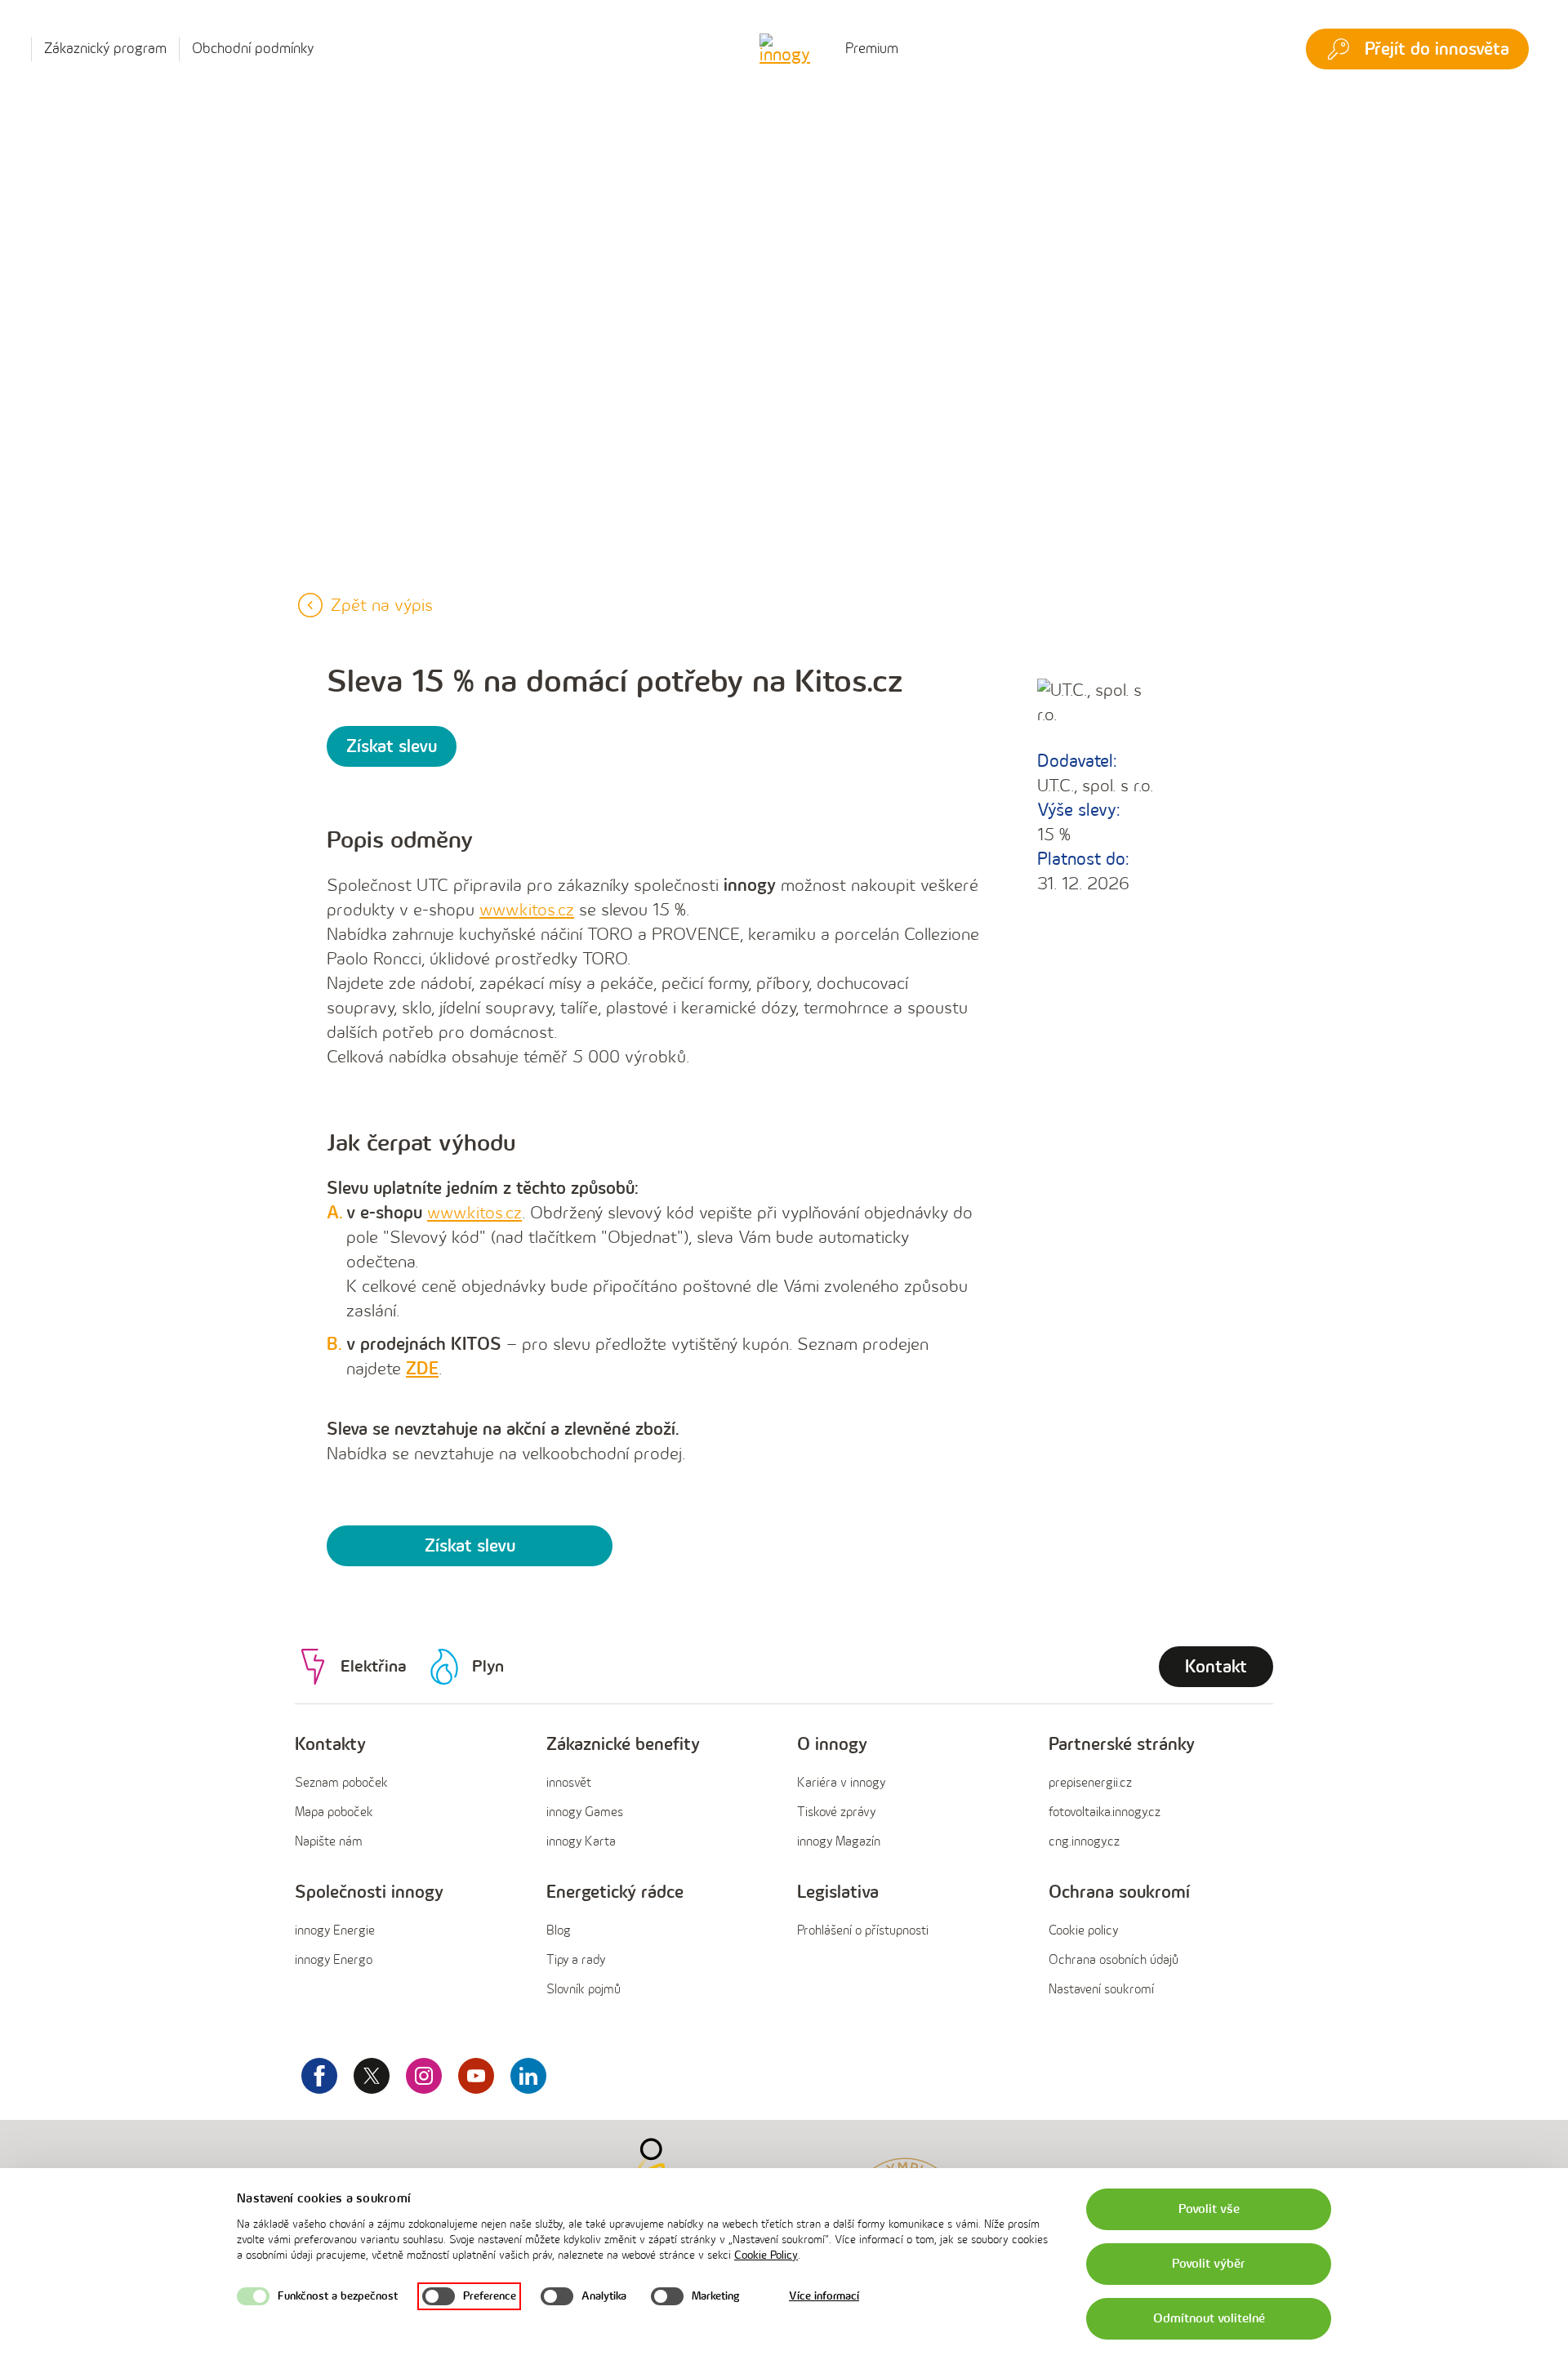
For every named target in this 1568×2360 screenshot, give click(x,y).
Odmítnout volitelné (1209, 2319)
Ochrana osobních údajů (1114, 1960)
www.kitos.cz (474, 1213)
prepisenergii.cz (1090, 1783)
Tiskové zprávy (836, 1812)
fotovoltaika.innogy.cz (1105, 1812)
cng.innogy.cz (1084, 1842)
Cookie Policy (766, 2255)
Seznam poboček (341, 1783)
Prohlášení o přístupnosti (863, 1931)
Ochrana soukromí (1119, 1892)
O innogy (832, 1745)
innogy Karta (581, 1842)
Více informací (824, 2296)
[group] (408, 1794)
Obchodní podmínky (253, 49)
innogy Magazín (839, 1842)
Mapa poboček (334, 1812)
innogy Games (585, 1812)
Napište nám (329, 1842)
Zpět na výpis (382, 606)
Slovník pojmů (584, 1990)
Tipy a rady (576, 1960)
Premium (872, 49)
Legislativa (838, 1892)
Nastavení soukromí (1101, 1990)
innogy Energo (334, 1960)
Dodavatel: (1077, 761)
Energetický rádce (615, 1892)
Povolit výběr (1209, 2264)
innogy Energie (335, 1931)
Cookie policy (1083, 1931)
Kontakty (330, 1745)
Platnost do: (1083, 859)
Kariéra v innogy (841, 1783)
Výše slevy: (1078, 810)
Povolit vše (1209, 2209)
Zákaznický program (105, 49)
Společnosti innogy (369, 1892)
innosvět (569, 1783)
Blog (559, 1931)
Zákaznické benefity (623, 1745)
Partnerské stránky (1122, 1745)
